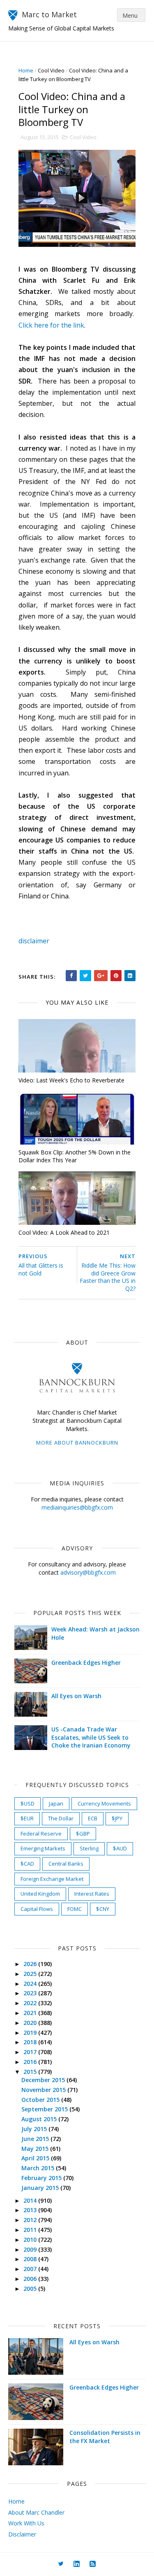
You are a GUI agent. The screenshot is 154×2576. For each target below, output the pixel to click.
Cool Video (51, 70)
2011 (31, 2230)
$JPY (117, 1818)
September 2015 (45, 2109)
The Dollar (61, 1818)
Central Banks (66, 1864)
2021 (31, 2013)
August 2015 (40, 2119)
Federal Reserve (41, 1834)
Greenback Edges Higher (86, 1663)
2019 (31, 2033)
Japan (56, 1803)
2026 (31, 1964)
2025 (31, 1974)
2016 (31, 2062)
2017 (31, 2052)
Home (26, 70)
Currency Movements (104, 1803)
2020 (31, 2023)
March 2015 (39, 2168)
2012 (31, 2220)
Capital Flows (37, 1909)
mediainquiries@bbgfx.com (77, 1507)
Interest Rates (92, 1894)
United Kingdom (40, 1894)
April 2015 (36, 2158)
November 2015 (44, 2090)
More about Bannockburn (77, 1443)
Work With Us (26, 2523)
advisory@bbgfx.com (88, 1572)
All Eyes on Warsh (76, 1696)
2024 (31, 1984)
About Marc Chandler (36, 2512)
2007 (31, 2269)
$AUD (120, 1848)
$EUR (27, 1818)
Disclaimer (22, 2534)
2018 (31, 2042)
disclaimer (34, 941)
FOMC (75, 1909)
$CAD (27, 1864)
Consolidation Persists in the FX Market (105, 2437)
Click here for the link (51, 325)
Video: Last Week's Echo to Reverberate (71, 1080)
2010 (31, 2240)
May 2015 (36, 2149)
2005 (31, 2289)
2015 (31, 2072)
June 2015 (36, 2139)
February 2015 (42, 2178)
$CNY (103, 1909)
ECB (93, 1818)
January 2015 (41, 2188)
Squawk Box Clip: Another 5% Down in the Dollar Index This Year (75, 1156)
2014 (31, 2200)
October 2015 (41, 2100)
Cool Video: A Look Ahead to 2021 (64, 1232)
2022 (31, 2003)
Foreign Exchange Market (52, 1879)
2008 (31, 2259)
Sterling (89, 1848)
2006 (31, 2279)
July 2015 (35, 2129)
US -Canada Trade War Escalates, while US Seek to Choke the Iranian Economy (91, 1737)
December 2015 (44, 2080)
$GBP (83, 1834)
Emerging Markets (43, 1848)
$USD (28, 1803)
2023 (31, 1993)
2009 (31, 2249)
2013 (31, 2210)
